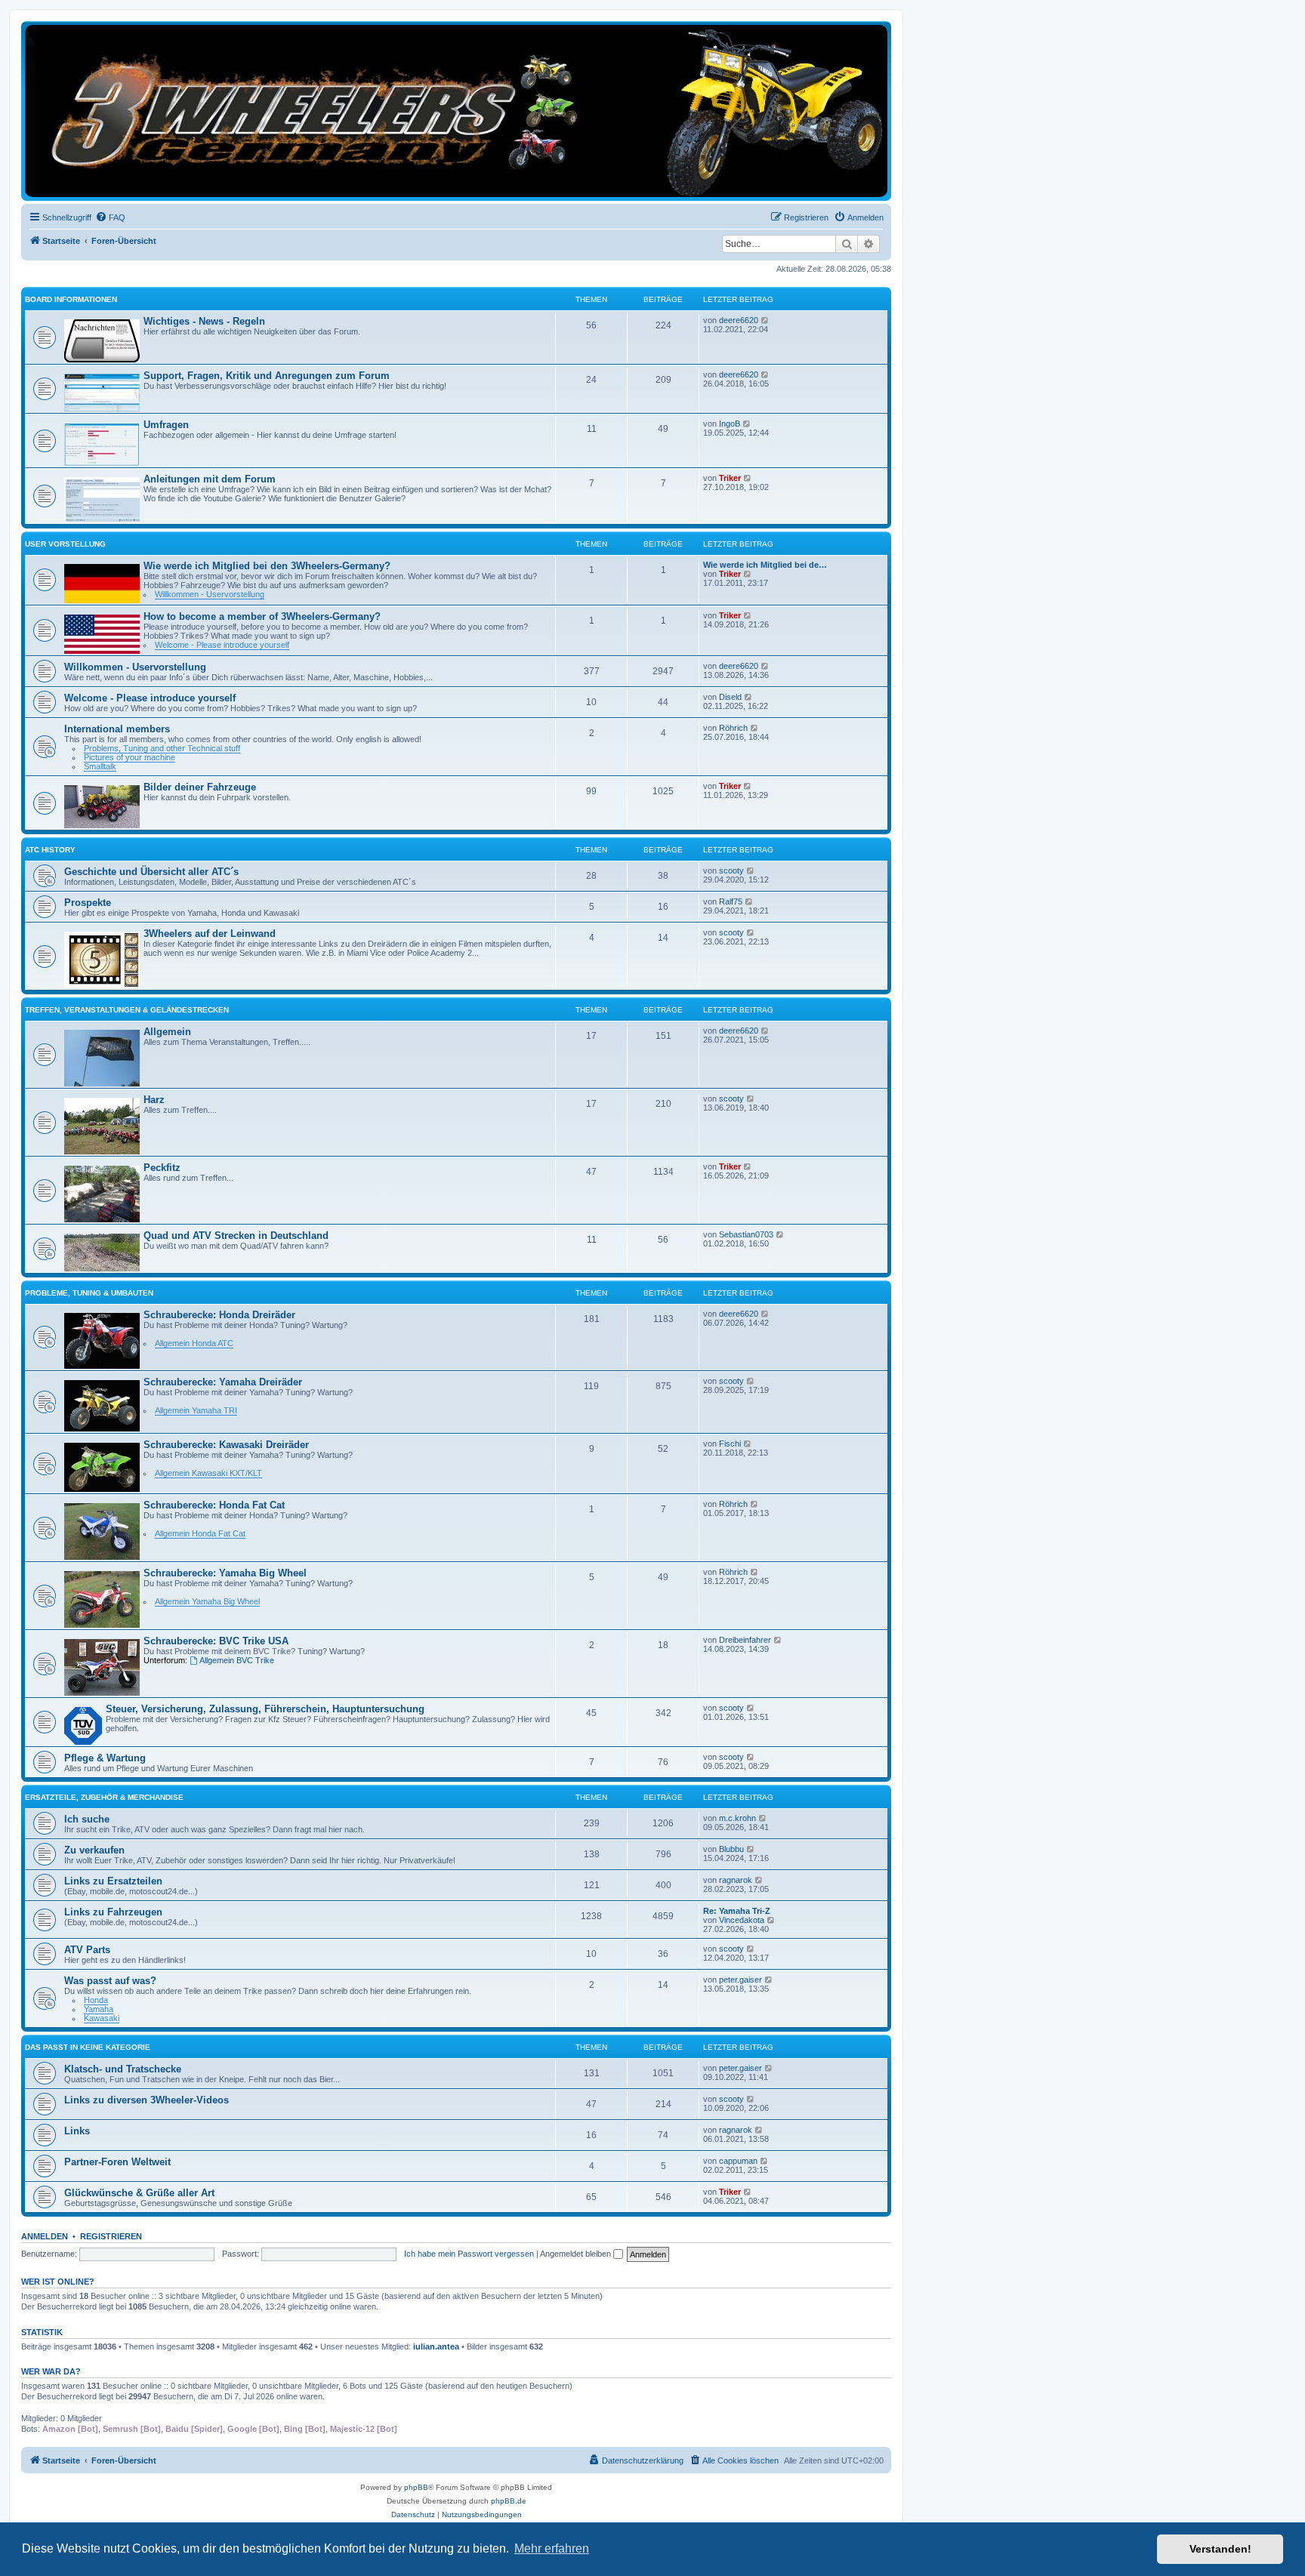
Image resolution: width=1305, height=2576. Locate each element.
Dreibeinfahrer (745, 1640)
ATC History (50, 850)
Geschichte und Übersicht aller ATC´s (151, 872)
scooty (731, 870)
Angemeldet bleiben (577, 2254)
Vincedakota (742, 1920)
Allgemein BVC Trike (237, 1660)
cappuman (738, 2161)
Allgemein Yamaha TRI (196, 1410)
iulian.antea (436, 2346)
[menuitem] (110, 217)
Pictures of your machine (130, 757)
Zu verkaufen (94, 1850)
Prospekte (88, 903)
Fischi (730, 1444)
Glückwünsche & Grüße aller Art (139, 2193)
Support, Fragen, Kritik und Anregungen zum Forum (267, 376)
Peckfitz (162, 1168)
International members (117, 729)
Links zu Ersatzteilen (113, 1881)
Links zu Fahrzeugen (113, 1912)
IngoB (730, 424)
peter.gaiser (740, 1980)
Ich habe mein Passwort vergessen (469, 2254)
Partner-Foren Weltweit (117, 2162)
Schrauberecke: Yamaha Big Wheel (225, 1573)
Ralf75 (731, 901)
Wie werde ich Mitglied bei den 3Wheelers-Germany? (267, 566)
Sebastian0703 (746, 1234)
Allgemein (167, 1032)
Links (77, 2131)
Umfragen (166, 425)
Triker (730, 478)
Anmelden (45, 2236)
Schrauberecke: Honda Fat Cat (214, 1505)
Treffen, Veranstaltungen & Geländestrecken (127, 1010)
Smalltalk (100, 766)
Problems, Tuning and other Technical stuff (162, 748)
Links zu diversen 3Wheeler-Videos (147, 2100)
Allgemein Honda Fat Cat (200, 1533)
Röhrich (733, 728)
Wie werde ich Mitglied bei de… (765, 565)
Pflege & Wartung (105, 1758)
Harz (154, 1100)
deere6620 (739, 320)
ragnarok (736, 1880)
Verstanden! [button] (1220, 2549)
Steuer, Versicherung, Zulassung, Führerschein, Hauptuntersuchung (265, 1709)
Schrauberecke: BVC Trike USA (216, 1641)
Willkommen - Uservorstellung (210, 594)
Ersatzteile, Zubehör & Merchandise (104, 1797)
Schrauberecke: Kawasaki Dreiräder (226, 1445)
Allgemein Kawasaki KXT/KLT (208, 1473)
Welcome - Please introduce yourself (222, 645)
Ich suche (87, 1819)
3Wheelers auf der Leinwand (210, 934)
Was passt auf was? (110, 1981)
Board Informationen (71, 299)
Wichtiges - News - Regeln (204, 321)
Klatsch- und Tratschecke (123, 2069)
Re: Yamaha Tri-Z (737, 1911)
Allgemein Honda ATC (194, 1343)
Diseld (730, 697)
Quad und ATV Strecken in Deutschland (236, 1236)
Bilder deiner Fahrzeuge (200, 787)
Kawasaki (102, 2018)
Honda (96, 2000)
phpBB (416, 2487)
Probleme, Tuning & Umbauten (89, 1293)
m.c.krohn (737, 1818)
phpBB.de (509, 2501)
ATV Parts (87, 1950)
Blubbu (731, 1849)
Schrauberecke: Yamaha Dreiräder (223, 1382)
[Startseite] (456, 111)
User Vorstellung (65, 544)
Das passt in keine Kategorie (88, 2047)
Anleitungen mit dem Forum (210, 479)
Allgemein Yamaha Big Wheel (207, 1601)
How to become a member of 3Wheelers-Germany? (262, 616)
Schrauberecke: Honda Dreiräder (219, 1315)
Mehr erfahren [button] (552, 2548)
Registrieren (111, 2236)
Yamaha (99, 2009)
